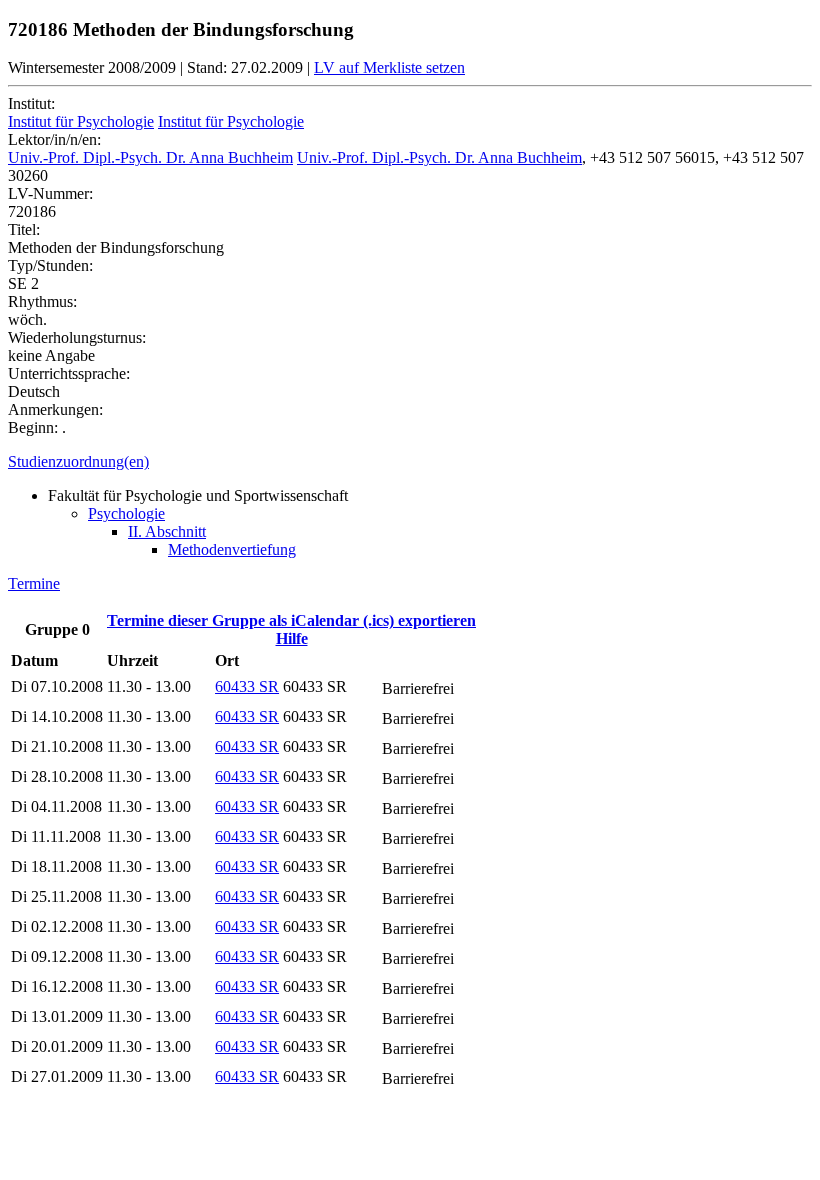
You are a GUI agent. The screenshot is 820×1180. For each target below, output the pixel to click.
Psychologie (126, 513)
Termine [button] (34, 583)
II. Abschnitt (167, 531)
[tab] (410, 462)
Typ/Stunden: (50, 265)
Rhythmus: (42, 301)
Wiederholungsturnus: (77, 337)
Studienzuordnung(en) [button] (78, 461)
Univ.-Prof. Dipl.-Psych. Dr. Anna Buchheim (150, 157)
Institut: (31, 103)
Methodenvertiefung (232, 549)
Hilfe (292, 638)
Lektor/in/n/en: (54, 139)
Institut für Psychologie (81, 121)
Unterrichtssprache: (69, 373)
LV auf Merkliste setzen (389, 67)
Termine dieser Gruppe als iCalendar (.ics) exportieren (291, 620)
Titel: (24, 229)
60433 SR (247, 686)
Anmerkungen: (55, 409)
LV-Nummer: (50, 193)
